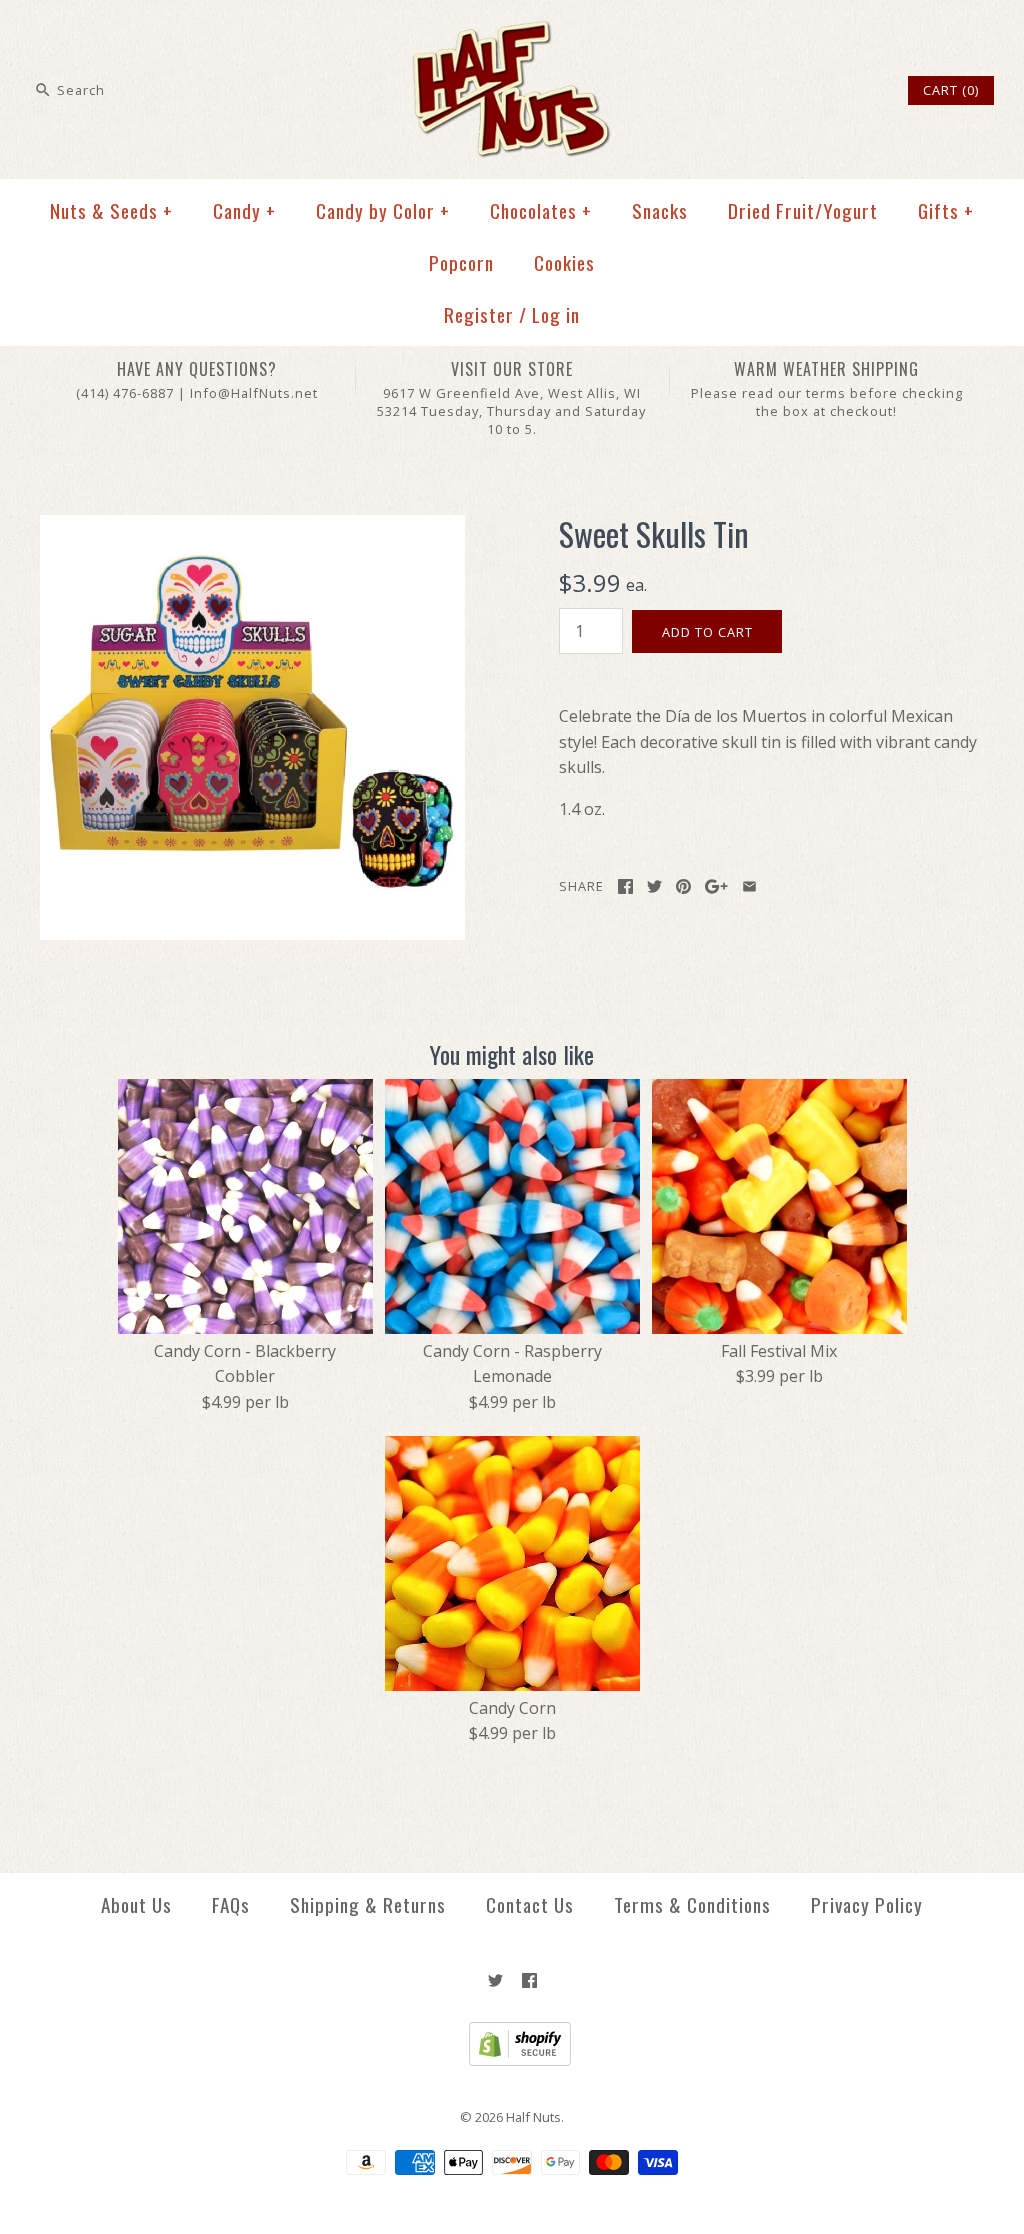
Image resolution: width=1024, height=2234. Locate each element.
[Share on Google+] (716, 886)
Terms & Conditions (692, 1904)
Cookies (564, 262)
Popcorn (461, 262)
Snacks (660, 210)
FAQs (231, 1904)
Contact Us (530, 1904)
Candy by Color (383, 210)
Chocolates (541, 210)
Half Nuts (533, 2117)
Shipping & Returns (368, 1904)
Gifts (946, 210)
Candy (244, 210)
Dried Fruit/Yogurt (803, 210)
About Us (136, 1904)
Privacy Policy (867, 1904)
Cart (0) (951, 90)
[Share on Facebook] (625, 886)
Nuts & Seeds (111, 210)
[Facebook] (529, 1980)
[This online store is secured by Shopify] (512, 2061)
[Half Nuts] (512, 32)
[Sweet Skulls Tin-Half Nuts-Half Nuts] (252, 527)
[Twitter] (495, 1980)
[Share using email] (749, 886)
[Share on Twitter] (654, 886)
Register (479, 314)
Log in (556, 314)
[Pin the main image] (683, 886)
